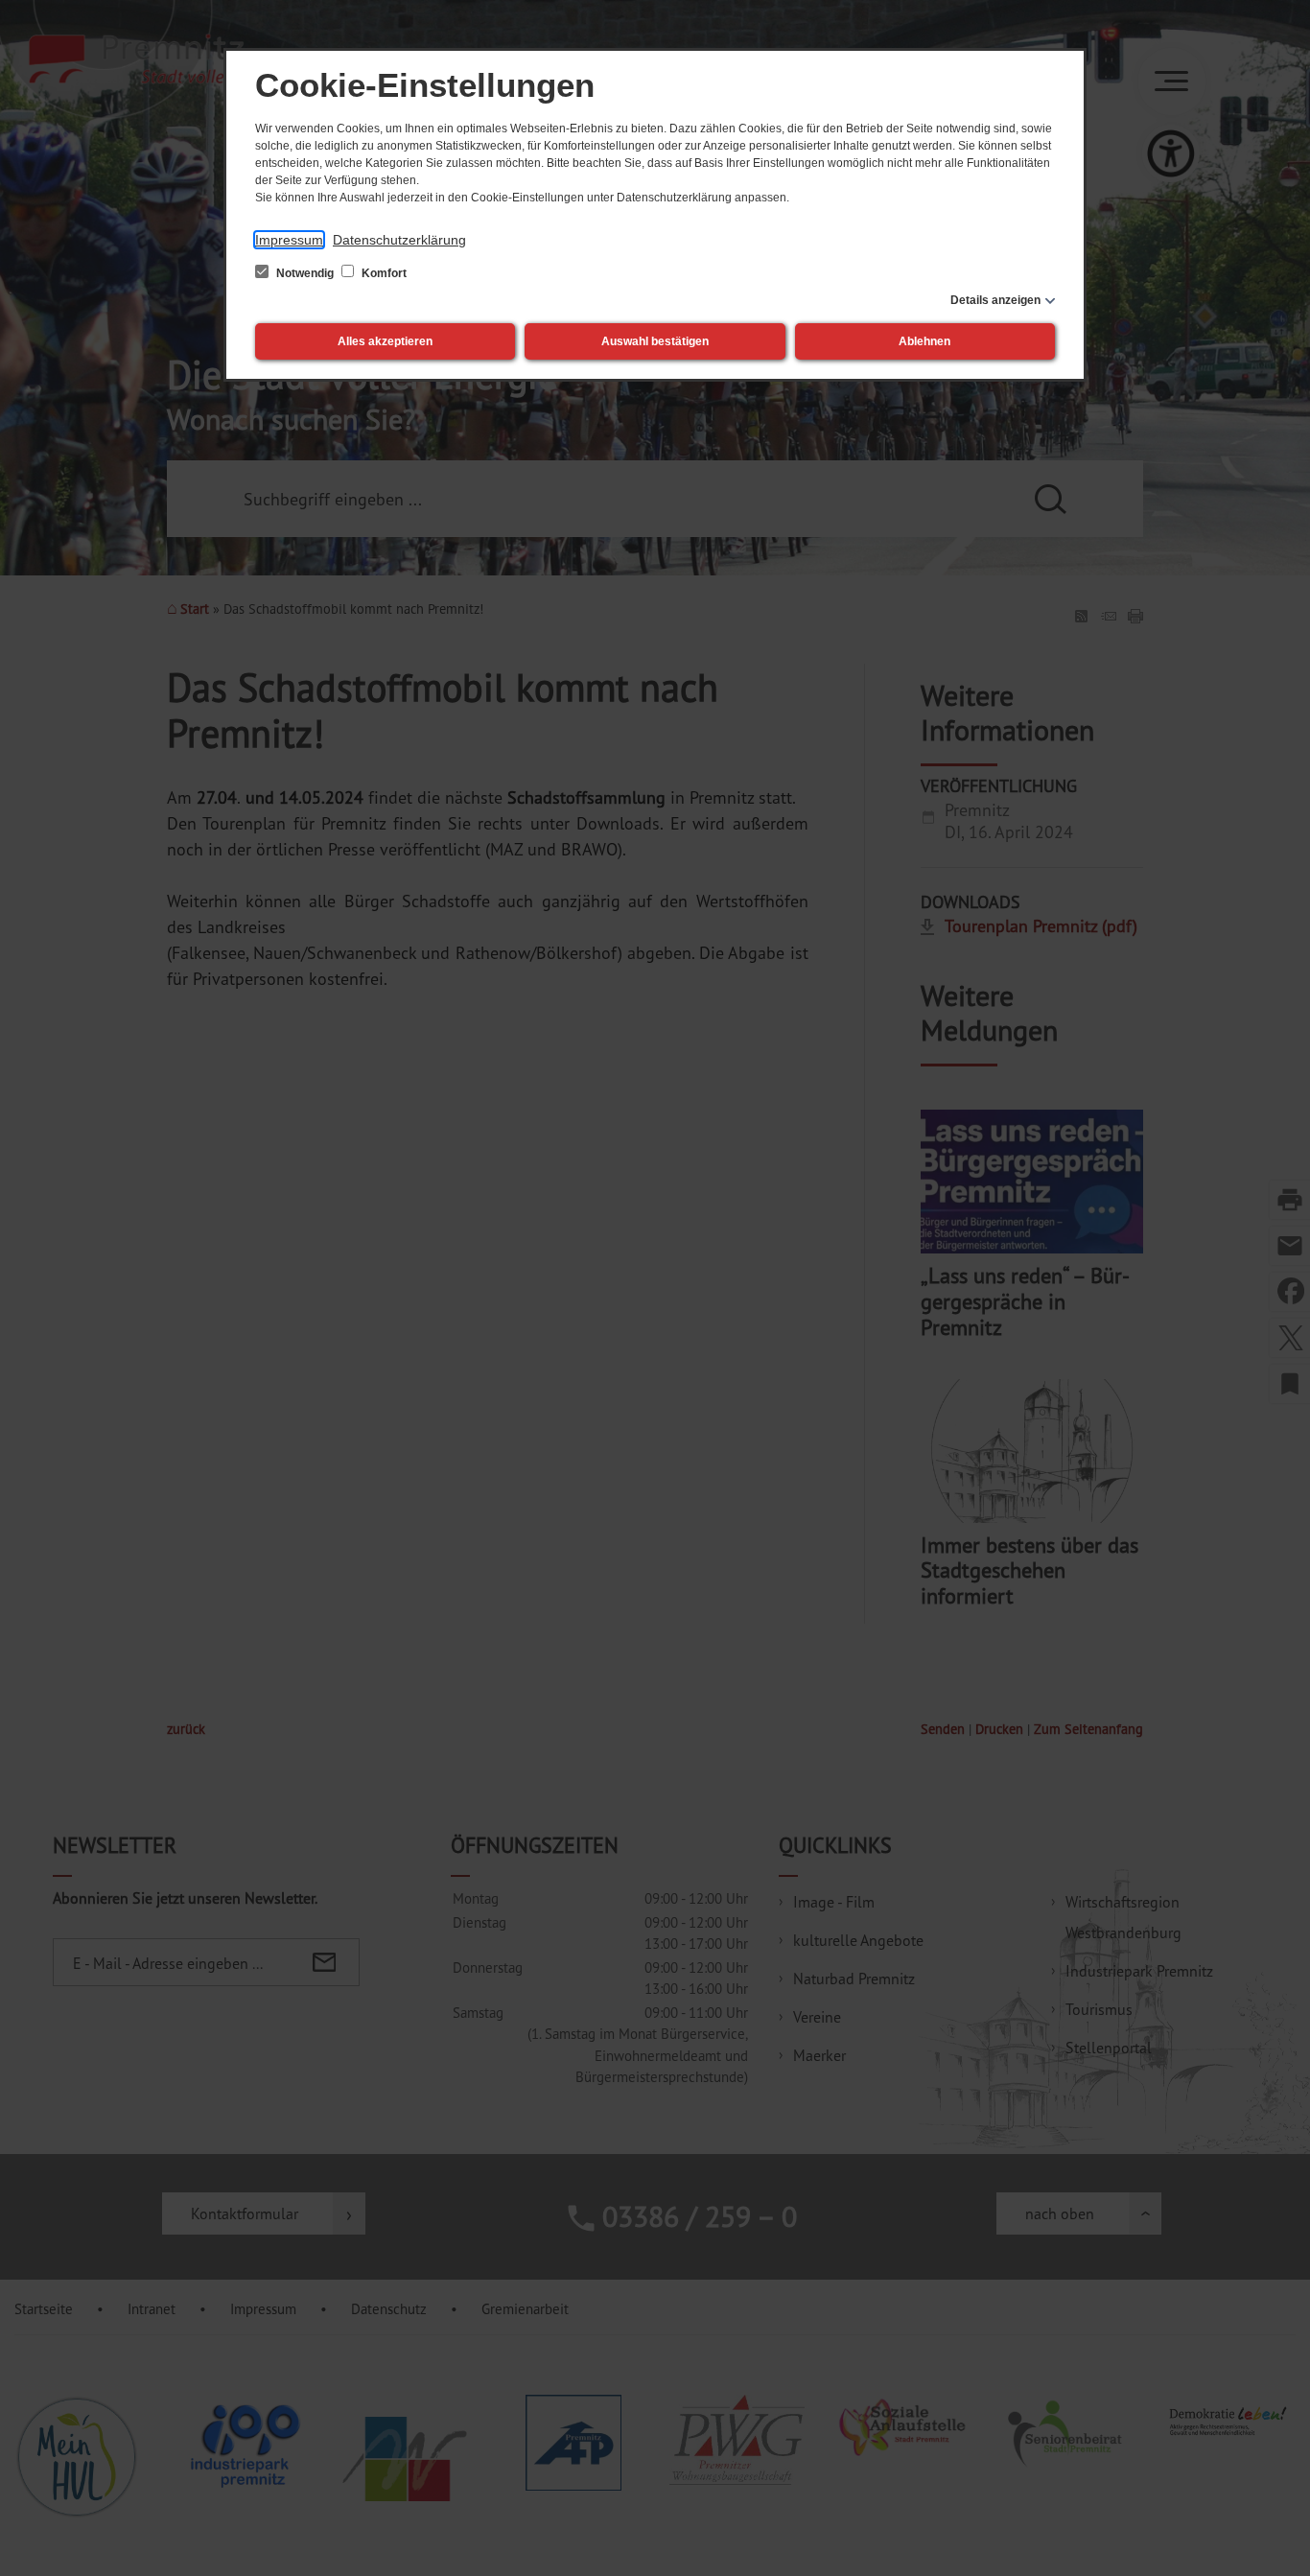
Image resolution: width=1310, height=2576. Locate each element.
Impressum (289, 240)
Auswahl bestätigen (655, 341)
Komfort (383, 273)
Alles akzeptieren (385, 341)
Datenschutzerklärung (399, 240)
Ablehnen (924, 341)
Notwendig (305, 273)
